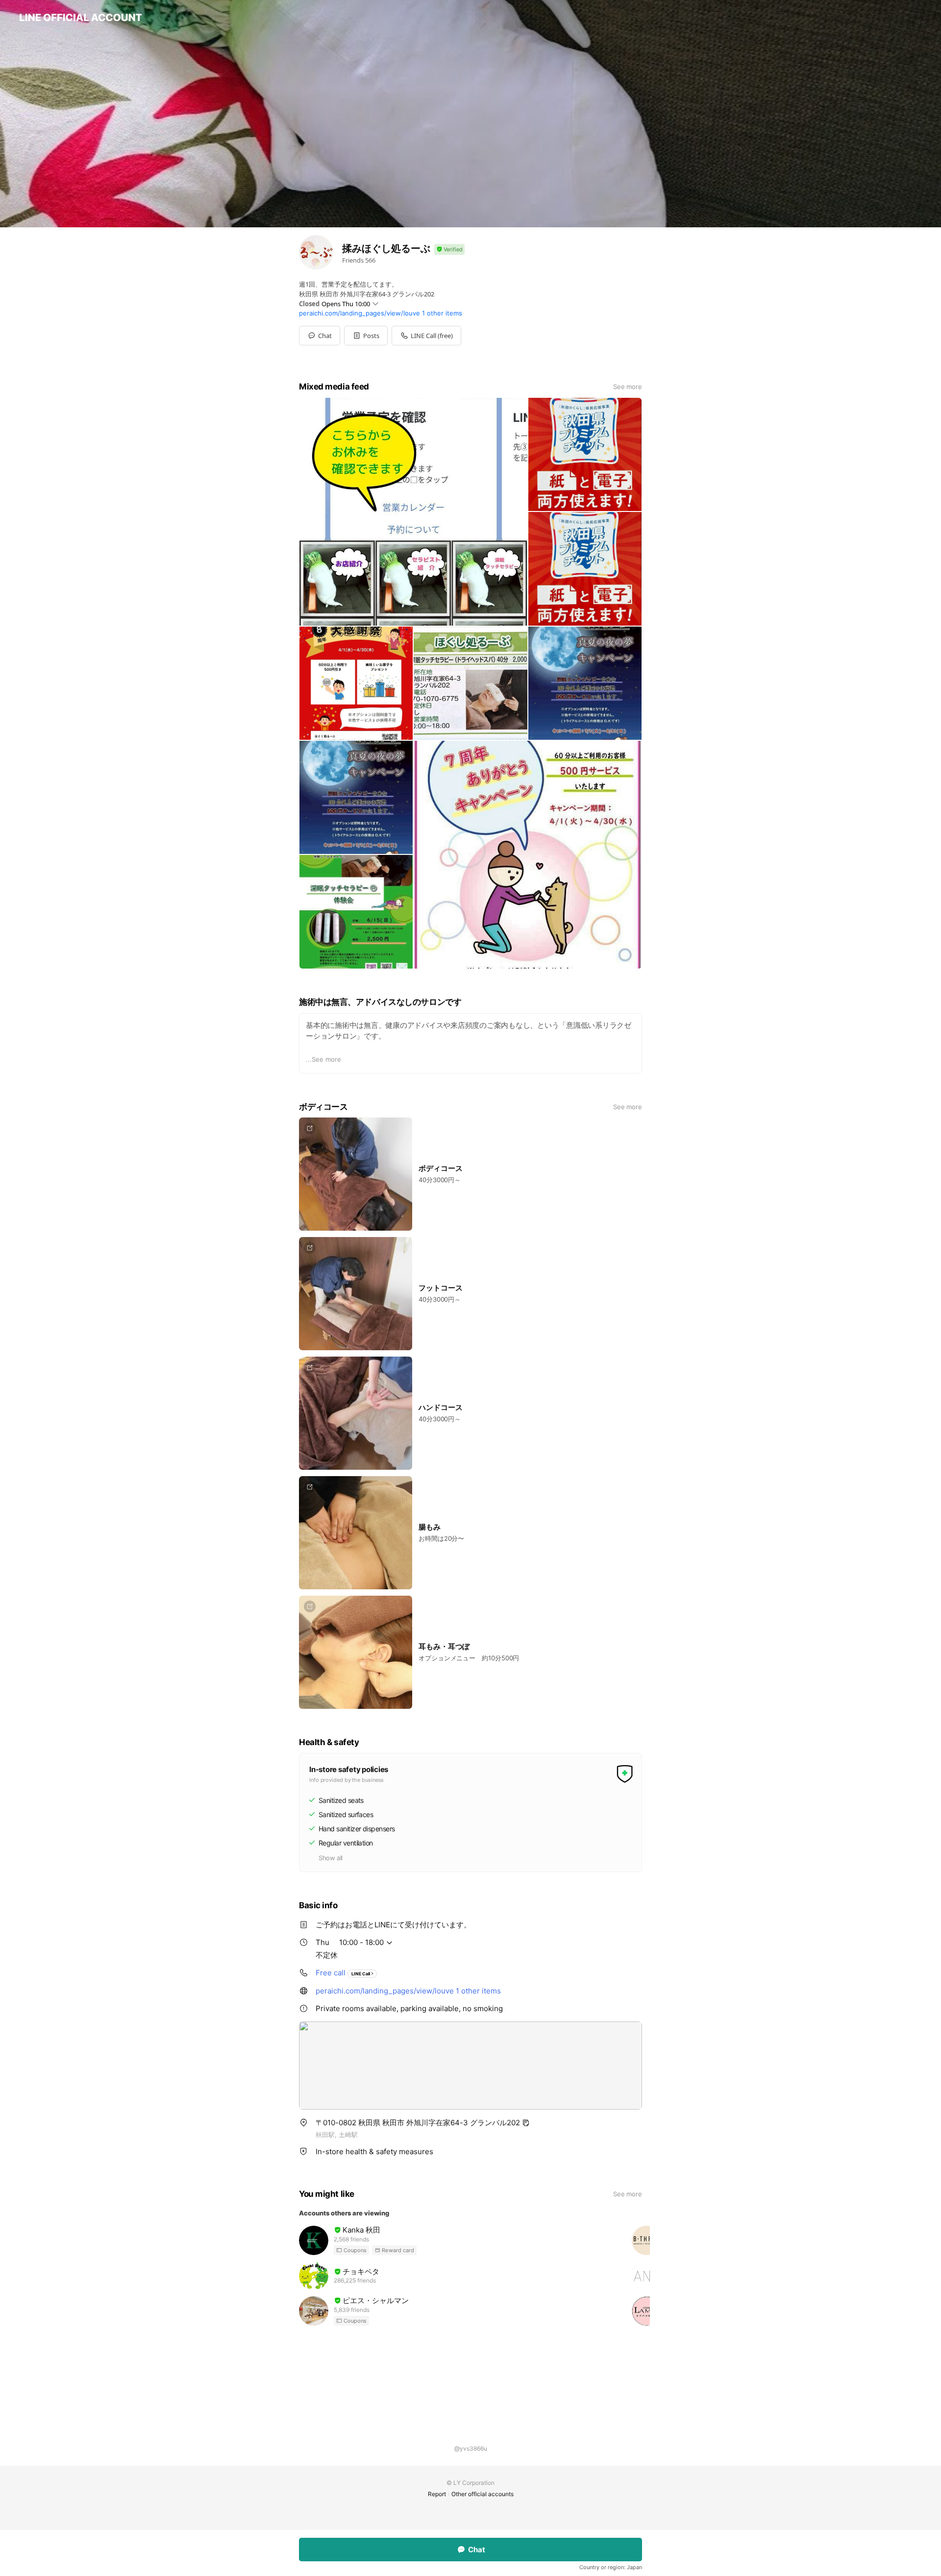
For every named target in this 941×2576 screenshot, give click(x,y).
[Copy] (526, 2123)
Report (437, 2494)
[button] (366, 336)
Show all (331, 1858)
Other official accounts (483, 2494)
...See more (323, 1059)
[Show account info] (449, 250)
